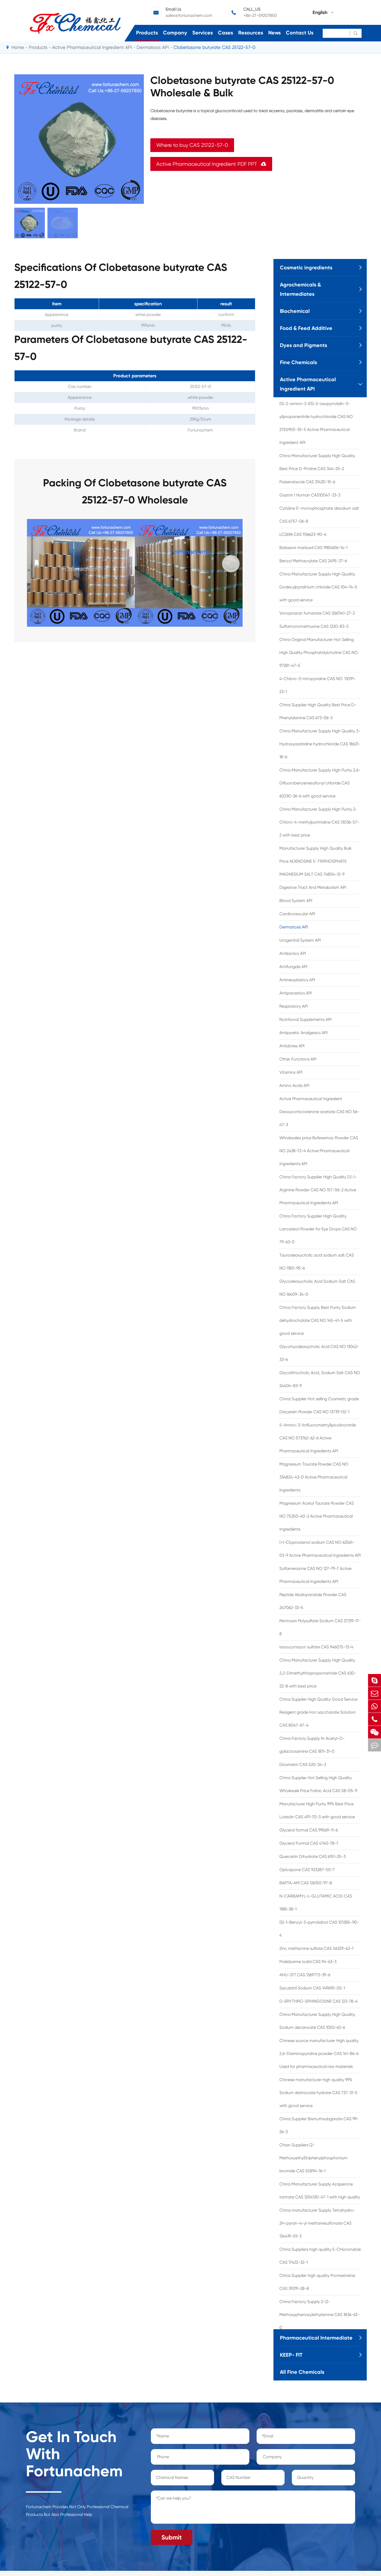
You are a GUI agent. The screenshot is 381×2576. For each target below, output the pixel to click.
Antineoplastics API (297, 980)
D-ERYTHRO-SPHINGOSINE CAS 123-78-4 (319, 2001)
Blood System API (296, 901)
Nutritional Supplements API (305, 1019)
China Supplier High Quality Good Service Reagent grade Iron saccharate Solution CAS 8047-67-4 (318, 1712)
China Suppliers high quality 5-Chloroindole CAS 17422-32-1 (320, 2256)
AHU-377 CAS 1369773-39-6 (305, 1975)
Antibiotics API (293, 953)
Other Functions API (298, 1059)
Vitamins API (291, 1072)
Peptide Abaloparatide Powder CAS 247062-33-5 (313, 1601)
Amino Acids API (294, 1085)
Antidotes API (292, 1046)
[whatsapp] (375, 1706)
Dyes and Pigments (304, 345)
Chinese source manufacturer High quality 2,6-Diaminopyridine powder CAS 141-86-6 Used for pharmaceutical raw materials (319, 2054)
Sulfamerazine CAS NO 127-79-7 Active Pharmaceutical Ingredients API (315, 1575)
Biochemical (295, 311)
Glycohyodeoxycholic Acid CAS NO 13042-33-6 (319, 1353)
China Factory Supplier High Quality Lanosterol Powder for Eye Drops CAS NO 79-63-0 (318, 1229)
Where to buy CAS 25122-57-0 (192, 145)
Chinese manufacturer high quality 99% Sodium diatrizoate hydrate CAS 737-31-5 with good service (318, 2093)
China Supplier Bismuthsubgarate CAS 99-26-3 (319, 2125)
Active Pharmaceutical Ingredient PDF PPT (211, 164)
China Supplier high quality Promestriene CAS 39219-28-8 (317, 2282)
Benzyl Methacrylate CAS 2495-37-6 (313, 561)
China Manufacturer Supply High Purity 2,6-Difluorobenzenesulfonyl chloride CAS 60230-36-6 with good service (320, 783)
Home (18, 47)
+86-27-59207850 (260, 15)
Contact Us (300, 33)
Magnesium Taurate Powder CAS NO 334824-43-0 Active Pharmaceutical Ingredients (314, 1477)
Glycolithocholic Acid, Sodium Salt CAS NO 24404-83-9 (320, 1379)
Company (175, 33)
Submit (172, 2537)
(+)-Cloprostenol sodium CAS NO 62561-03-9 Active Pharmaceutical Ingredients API (320, 1549)
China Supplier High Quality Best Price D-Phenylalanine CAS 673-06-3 (318, 711)
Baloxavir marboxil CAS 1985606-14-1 (313, 548)
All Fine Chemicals (302, 2372)
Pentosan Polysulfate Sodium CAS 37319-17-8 (320, 1627)
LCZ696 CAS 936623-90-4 (303, 534)
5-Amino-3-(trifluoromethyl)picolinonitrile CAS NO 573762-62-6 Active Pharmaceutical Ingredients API (318, 1438)
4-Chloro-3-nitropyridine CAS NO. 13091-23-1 (317, 685)
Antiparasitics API (296, 993)
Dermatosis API (153, 47)
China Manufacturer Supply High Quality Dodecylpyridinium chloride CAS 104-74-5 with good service (318, 587)
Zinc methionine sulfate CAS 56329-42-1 (316, 1948)
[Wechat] (375, 1732)
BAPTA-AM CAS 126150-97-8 (306, 1883)
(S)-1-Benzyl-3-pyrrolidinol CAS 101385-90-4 (319, 1929)
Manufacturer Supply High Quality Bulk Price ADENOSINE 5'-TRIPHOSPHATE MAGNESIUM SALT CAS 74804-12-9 (316, 861)
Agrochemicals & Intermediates (300, 289)
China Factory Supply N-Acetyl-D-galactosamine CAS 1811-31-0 (312, 1745)
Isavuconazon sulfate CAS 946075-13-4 (316, 1647)
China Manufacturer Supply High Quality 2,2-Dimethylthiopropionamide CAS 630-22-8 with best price (318, 1673)
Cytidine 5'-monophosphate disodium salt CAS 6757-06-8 (319, 515)
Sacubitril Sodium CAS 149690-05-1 (312, 1988)
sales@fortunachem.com (189, 15)
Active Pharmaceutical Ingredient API (92, 47)
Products (147, 33)
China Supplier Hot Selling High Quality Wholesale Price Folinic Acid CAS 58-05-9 (318, 1784)
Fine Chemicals (298, 362)
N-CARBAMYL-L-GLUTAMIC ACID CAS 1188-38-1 (316, 1903)
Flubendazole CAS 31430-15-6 (307, 482)
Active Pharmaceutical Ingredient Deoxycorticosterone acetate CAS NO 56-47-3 (319, 1112)
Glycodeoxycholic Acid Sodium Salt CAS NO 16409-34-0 (317, 1288)
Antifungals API (293, 967)
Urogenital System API (300, 940)
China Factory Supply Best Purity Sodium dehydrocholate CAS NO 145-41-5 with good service (318, 1320)
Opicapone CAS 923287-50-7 (307, 1870)
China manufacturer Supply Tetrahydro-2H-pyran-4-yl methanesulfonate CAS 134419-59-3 (317, 2223)
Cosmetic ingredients (306, 268)
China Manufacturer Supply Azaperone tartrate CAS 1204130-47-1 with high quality (320, 2191)
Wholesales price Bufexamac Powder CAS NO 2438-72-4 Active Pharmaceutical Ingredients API (319, 1151)
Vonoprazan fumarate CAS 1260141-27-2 (317, 613)
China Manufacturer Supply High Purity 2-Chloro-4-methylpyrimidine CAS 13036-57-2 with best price (319, 822)
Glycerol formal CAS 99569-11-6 (309, 1830)
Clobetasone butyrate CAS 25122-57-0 (214, 47)
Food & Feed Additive (306, 328)
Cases (225, 33)
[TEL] (375, 1719)
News (274, 33)
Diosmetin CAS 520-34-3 (303, 1765)
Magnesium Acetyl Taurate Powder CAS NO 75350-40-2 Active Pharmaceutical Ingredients (317, 1516)
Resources (251, 33)
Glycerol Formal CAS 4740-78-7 (309, 1843)
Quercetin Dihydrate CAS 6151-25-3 (312, 1856)
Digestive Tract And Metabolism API (313, 887)
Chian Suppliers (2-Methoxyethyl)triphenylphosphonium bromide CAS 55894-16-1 (313, 2158)
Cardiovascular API (297, 914)
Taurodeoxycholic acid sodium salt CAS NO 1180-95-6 (317, 1262)
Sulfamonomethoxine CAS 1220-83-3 (314, 626)
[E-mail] (375, 1693)
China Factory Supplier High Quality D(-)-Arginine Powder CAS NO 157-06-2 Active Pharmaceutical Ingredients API (318, 1190)
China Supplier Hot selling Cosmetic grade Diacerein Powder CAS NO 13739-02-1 (319, 1405)
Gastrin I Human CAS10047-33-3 (310, 495)
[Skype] (375, 1680)
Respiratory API (294, 1006)
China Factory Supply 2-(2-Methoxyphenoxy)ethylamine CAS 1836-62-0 (319, 2315)
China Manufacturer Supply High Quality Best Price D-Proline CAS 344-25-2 (317, 462)
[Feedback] (375, 1745)
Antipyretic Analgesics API (304, 1033)
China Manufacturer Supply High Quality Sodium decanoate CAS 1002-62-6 (317, 2021)
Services (203, 33)
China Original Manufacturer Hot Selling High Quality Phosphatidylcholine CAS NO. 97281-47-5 (319, 652)
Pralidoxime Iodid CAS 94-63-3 (308, 1962)
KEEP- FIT (291, 2355)
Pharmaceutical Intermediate (316, 2338)
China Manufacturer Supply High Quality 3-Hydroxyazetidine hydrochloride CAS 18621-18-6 (320, 744)
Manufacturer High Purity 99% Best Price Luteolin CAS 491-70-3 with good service (317, 1810)
